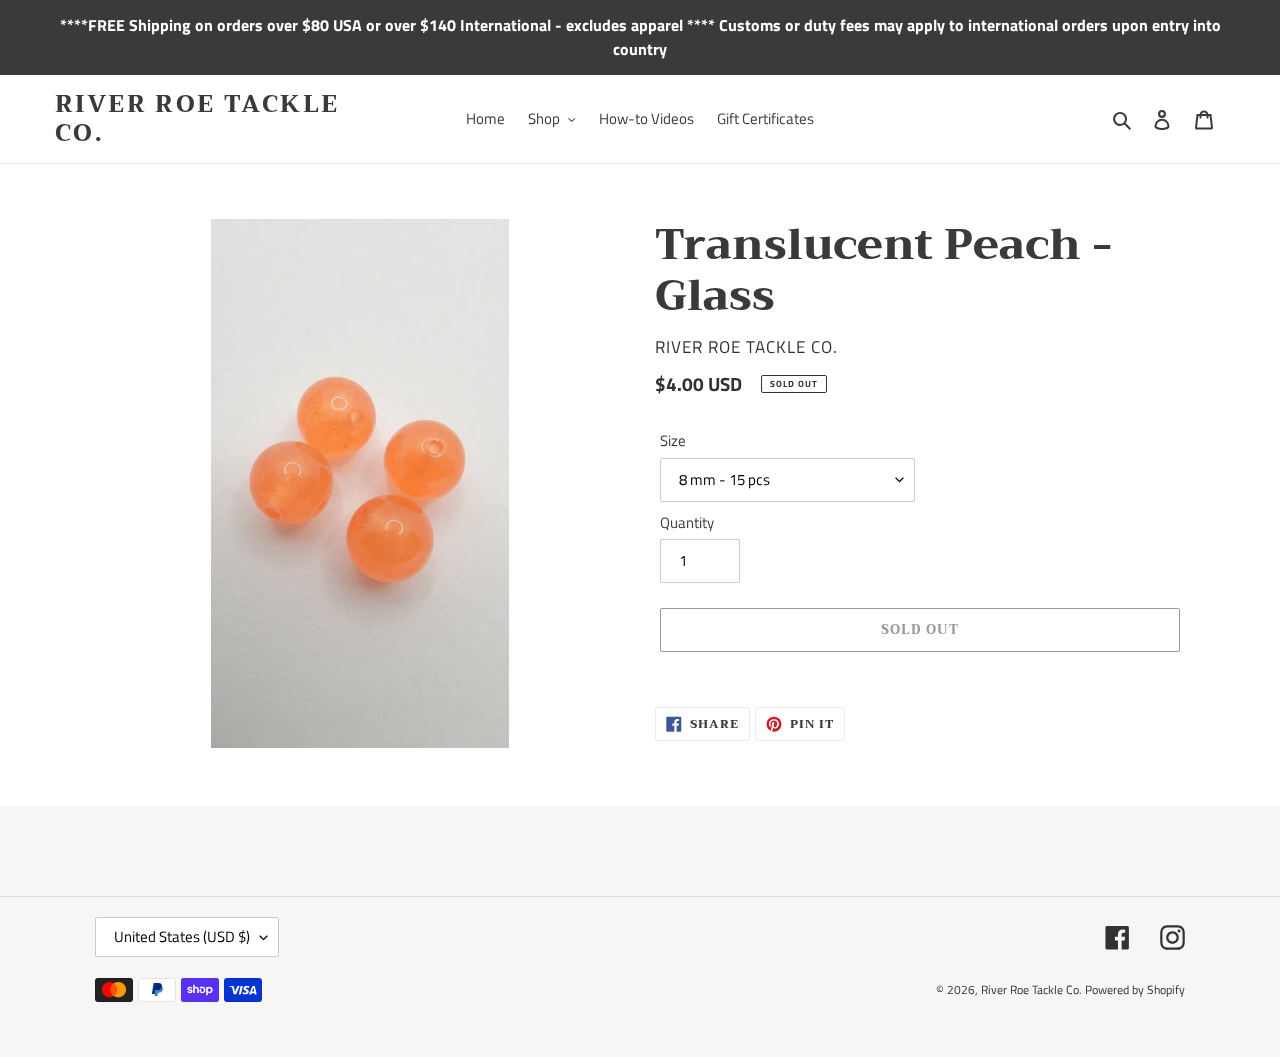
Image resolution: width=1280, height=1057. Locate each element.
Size (673, 441)
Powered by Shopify (1135, 989)
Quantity (687, 523)
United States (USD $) (182, 936)
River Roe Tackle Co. (197, 119)
